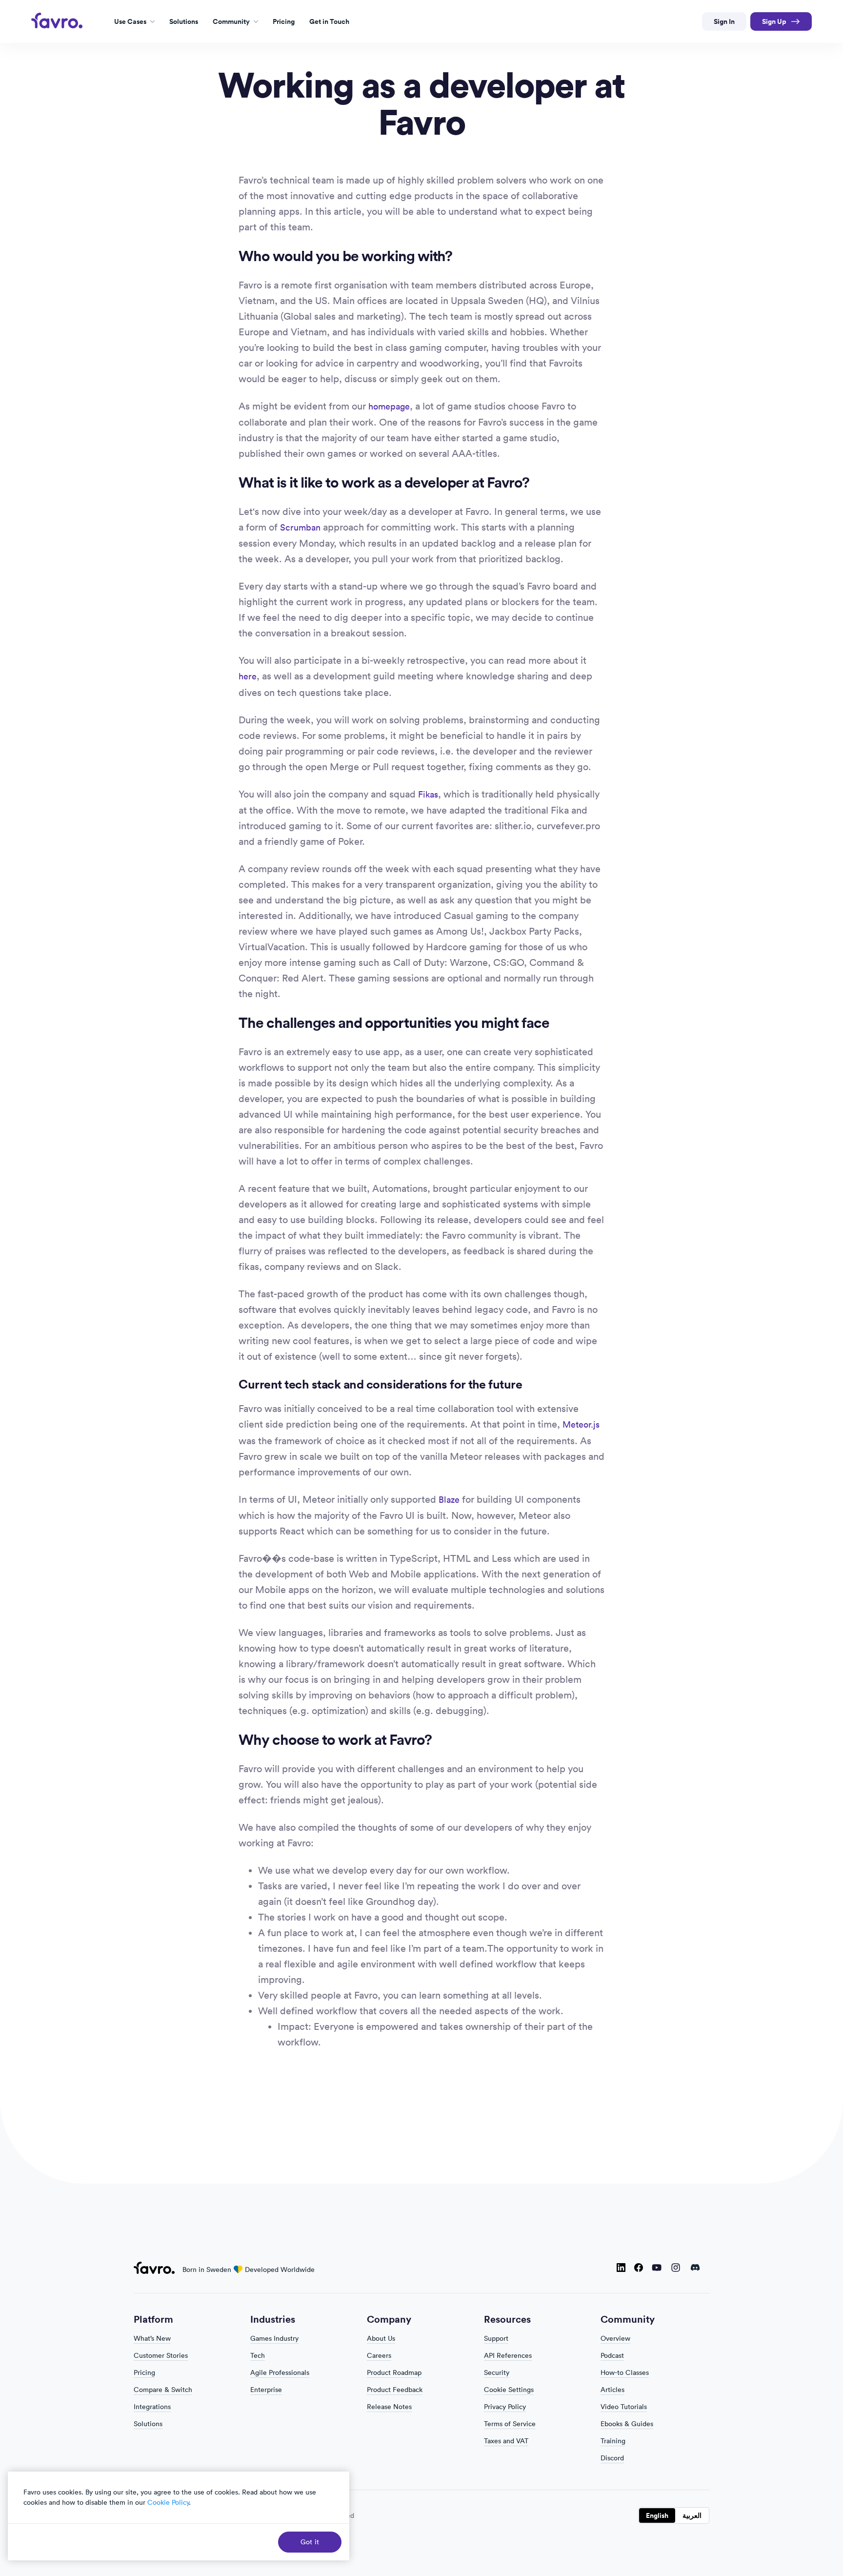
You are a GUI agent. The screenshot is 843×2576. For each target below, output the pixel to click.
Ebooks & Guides (627, 2424)
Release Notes (389, 2407)
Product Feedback (395, 2390)
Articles (612, 2390)
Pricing (144, 2372)
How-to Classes (625, 2372)
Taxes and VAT (506, 2441)
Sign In (724, 21)
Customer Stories (161, 2355)
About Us (381, 2338)
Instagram (676, 2269)
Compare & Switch (163, 2390)
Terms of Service (510, 2424)
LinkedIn (621, 2269)
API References (508, 2355)
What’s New (152, 2338)
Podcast (612, 2355)
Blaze (449, 1500)
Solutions (148, 2424)
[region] (179, 2516)
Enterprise (266, 2390)
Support (496, 2338)
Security (497, 2372)
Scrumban (300, 527)
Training (613, 2441)
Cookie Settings (509, 2390)
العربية (692, 2515)
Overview (615, 2338)
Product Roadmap (394, 2372)
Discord (695, 2269)
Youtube (657, 2269)
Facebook (639, 2269)
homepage (389, 406)
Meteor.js (581, 1424)
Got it (310, 2542)
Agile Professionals (280, 2372)
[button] (134, 22)
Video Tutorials (624, 2407)
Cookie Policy (168, 2502)
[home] (58, 20)
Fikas (428, 794)
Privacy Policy (505, 2407)
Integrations (152, 2407)
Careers (379, 2355)
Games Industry (274, 2338)
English (657, 2515)
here (248, 676)
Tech (258, 2355)
